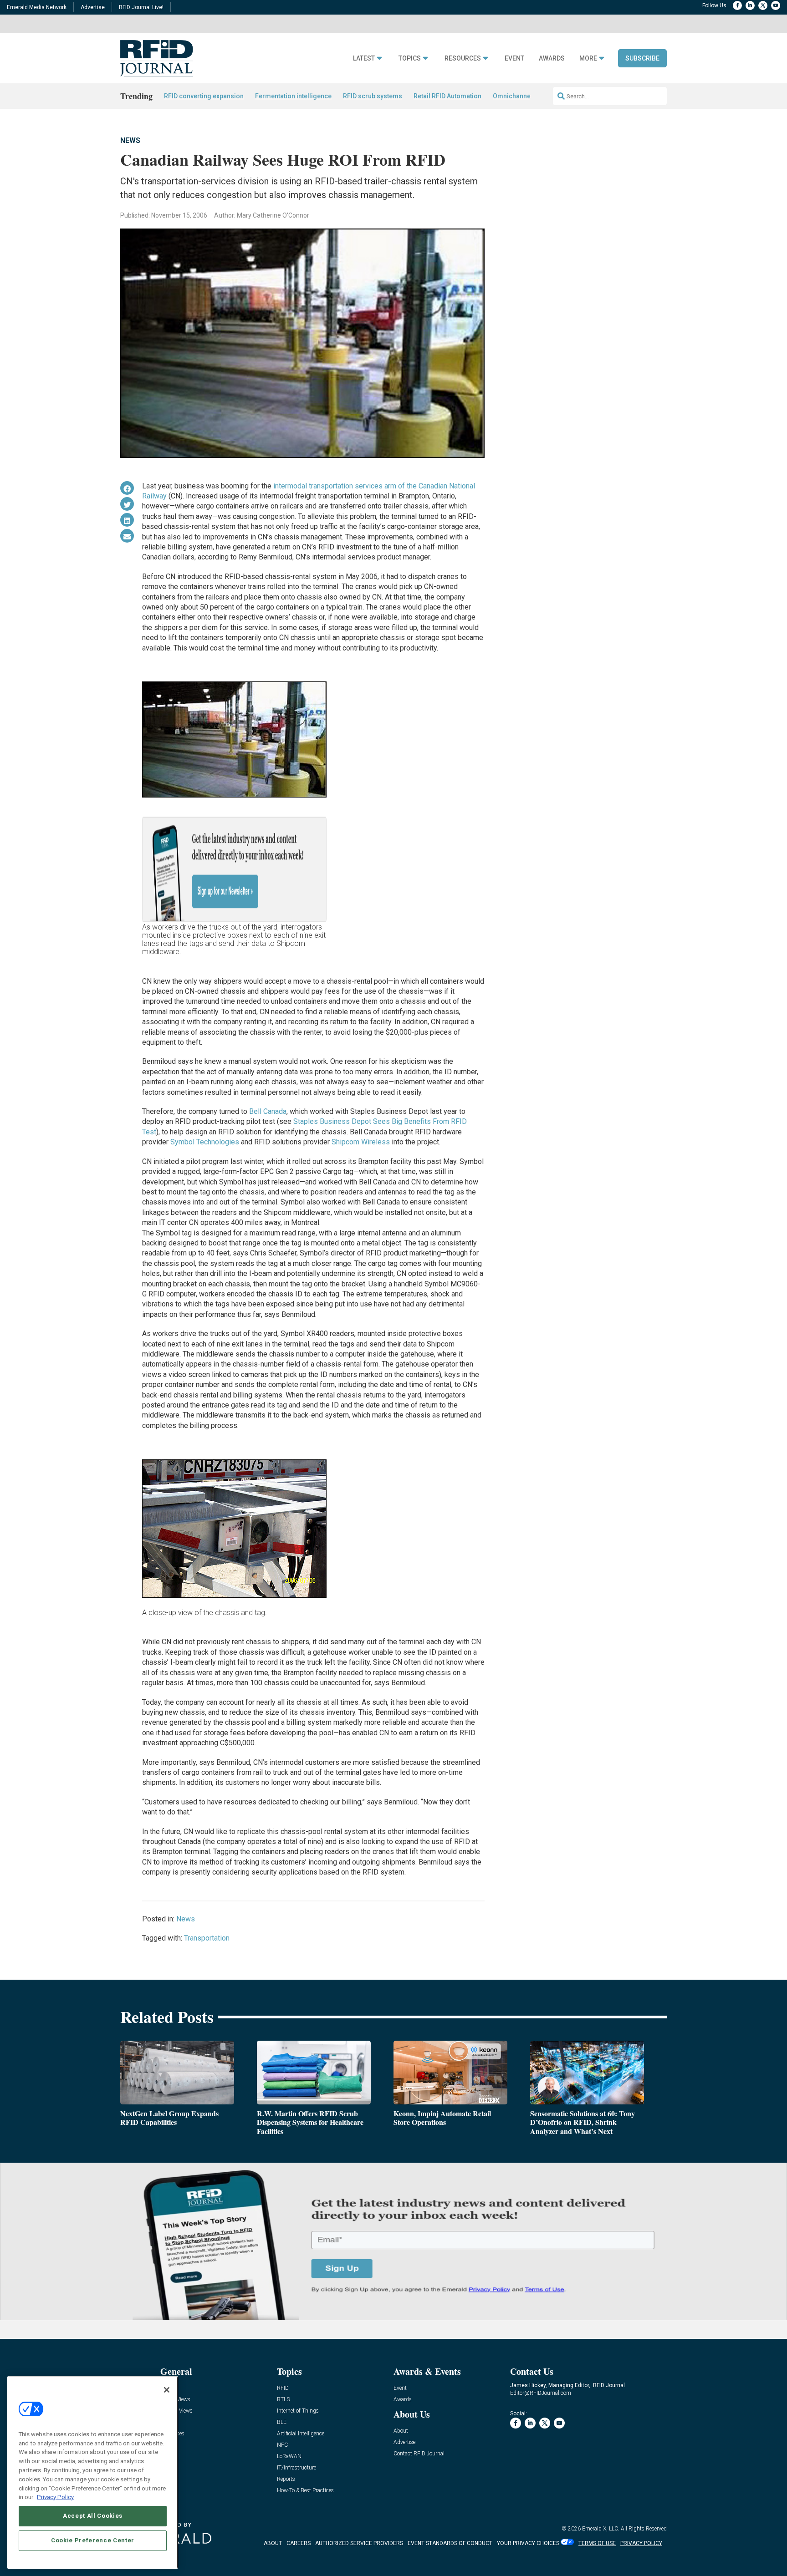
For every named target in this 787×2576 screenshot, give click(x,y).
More (588, 58)
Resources (463, 58)
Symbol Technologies (205, 1142)
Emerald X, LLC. (601, 2529)
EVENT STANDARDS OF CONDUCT (450, 2543)
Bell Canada (268, 1111)
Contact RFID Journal (419, 2454)
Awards (552, 58)
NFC (282, 2445)
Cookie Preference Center (93, 2540)
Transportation (207, 1938)
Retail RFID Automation (447, 96)
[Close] (167, 2390)
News (130, 140)
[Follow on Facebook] (737, 5)
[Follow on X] (763, 5)
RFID (283, 2388)
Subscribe (642, 58)
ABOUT (273, 2543)
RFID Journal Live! (141, 7)
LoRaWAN (289, 2457)
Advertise (93, 7)
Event (514, 58)
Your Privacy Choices (528, 2543)
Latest (364, 58)
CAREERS (299, 2543)
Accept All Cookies (93, 2516)
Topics (410, 58)
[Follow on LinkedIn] (750, 5)
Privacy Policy (55, 2497)
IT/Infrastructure (296, 2468)
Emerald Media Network (37, 7)
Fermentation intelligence (293, 96)
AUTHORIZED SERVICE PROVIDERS (359, 2543)
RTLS (283, 2400)
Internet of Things (298, 2411)
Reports (286, 2479)
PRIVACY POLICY (641, 2543)
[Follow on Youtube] (776, 5)
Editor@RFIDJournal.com (541, 2393)
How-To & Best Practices (305, 2491)
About (401, 2431)
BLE (282, 2422)
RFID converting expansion (204, 96)
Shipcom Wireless (361, 1142)
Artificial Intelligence (301, 2434)
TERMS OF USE (597, 2543)
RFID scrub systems (373, 96)
